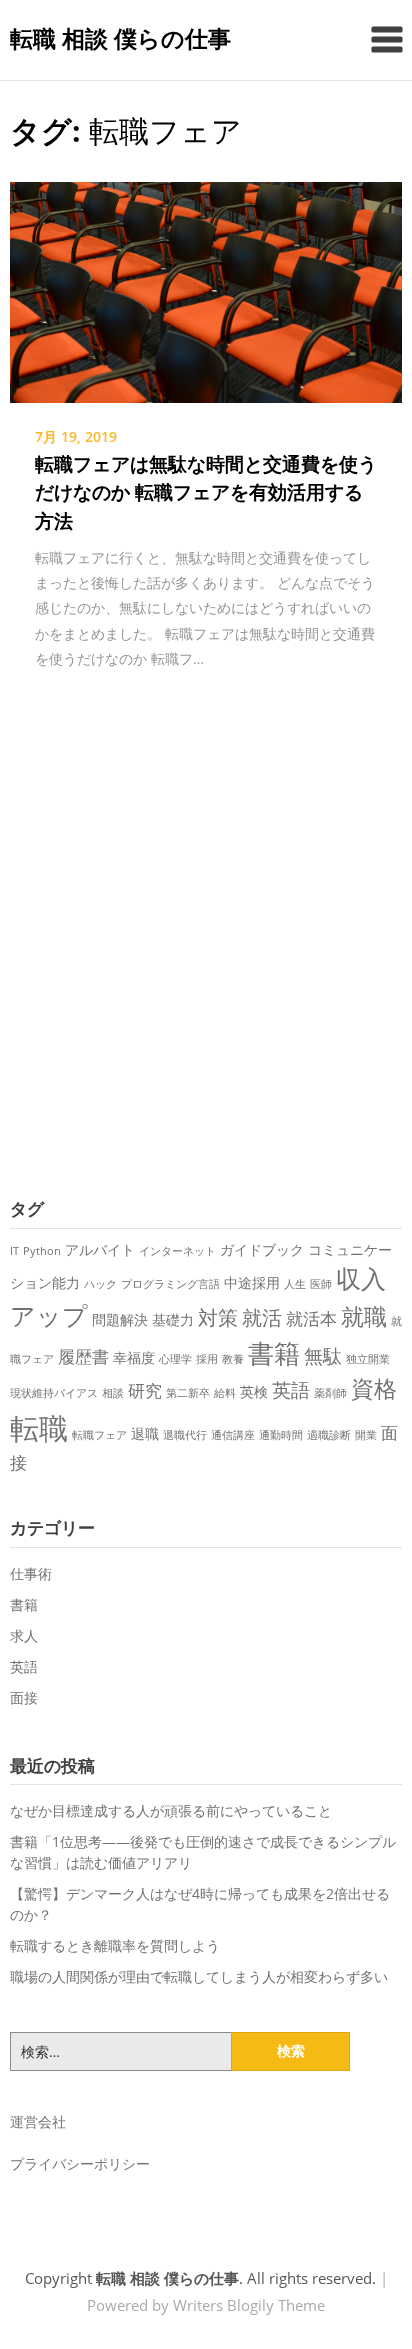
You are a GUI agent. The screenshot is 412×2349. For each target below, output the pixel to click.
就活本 (311, 1318)
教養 (233, 1359)
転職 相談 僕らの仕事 (120, 38)
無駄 (323, 1355)
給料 (225, 1393)
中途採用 (252, 1282)
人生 (295, 1284)
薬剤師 (330, 1393)
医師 (321, 1284)
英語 (291, 1389)
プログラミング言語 (170, 1284)
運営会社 (38, 2121)
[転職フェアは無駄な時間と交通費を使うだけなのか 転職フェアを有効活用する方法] (206, 290)
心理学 (175, 1359)
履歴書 (83, 1356)
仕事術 (31, 1573)
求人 (24, 1635)
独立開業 (368, 1359)
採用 (207, 1359)
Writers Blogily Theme (249, 2305)
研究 (145, 1390)
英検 (254, 1391)
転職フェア (99, 1435)
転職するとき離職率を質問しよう (115, 1945)
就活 (262, 1317)
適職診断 (329, 1435)
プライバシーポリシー (80, 2163)
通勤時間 (281, 1435)
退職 (145, 1433)
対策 (218, 1317)
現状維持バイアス (54, 1393)
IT (14, 1251)
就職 (364, 1316)
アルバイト (100, 1249)
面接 (24, 1697)
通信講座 (233, 1435)
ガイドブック (262, 1249)
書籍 (274, 1353)
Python (42, 1251)
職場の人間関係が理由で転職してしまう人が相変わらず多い (199, 1976)
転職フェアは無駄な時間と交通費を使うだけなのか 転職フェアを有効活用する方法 (206, 492)
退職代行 (185, 1435)
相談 (113, 1393)
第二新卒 (188, 1393)
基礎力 (173, 1319)
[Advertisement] (206, 950)
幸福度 (134, 1357)
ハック (100, 1284)
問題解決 (120, 1319)
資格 (374, 1388)
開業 (366, 1435)
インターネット (177, 1251)
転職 (39, 1428)
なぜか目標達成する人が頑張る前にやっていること (171, 1810)
